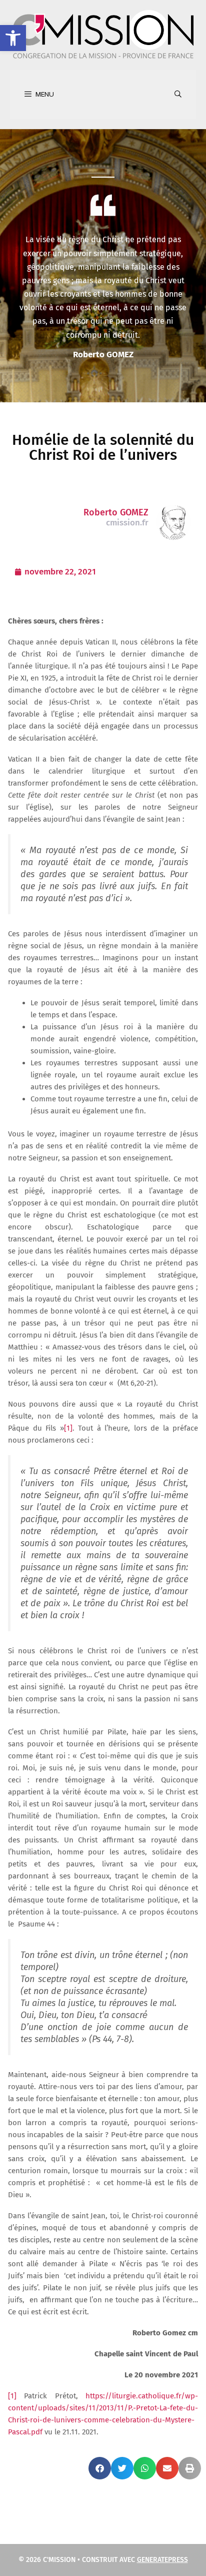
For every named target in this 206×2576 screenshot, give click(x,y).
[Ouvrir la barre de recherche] (178, 95)
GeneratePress (162, 2560)
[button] (13, 38)
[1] (68, 1428)
